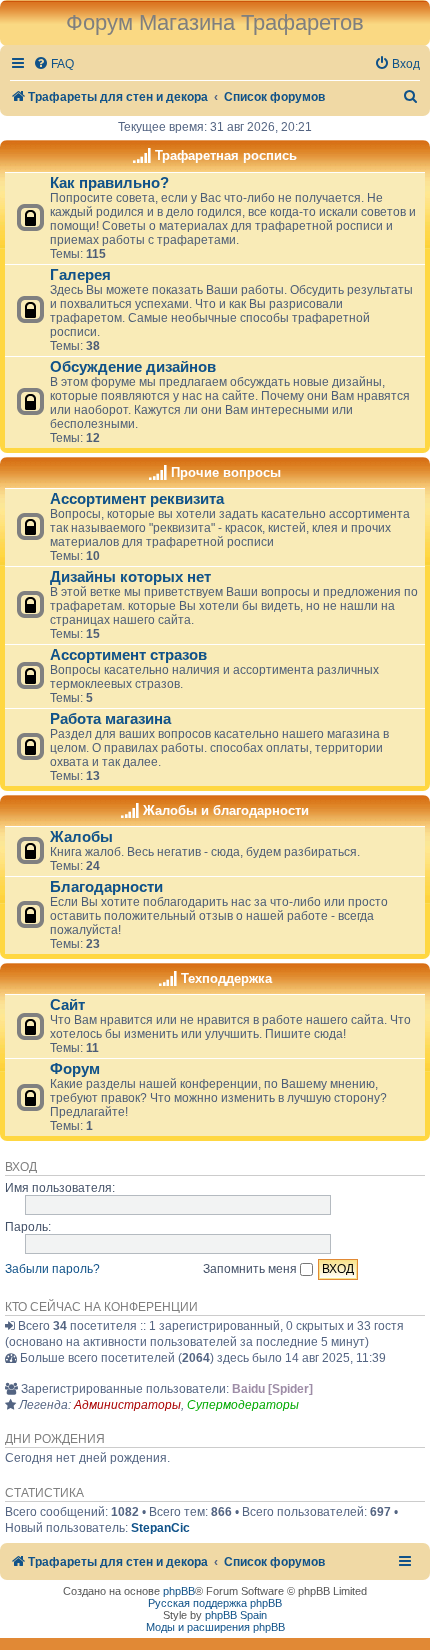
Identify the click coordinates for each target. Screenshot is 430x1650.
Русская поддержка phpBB (215, 1603)
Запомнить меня (251, 1269)
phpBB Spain (236, 1615)
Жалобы (81, 837)
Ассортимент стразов (128, 655)
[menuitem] (53, 64)
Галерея (80, 275)
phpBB (179, 1591)
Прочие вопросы (226, 472)
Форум (75, 1069)
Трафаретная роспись (226, 155)
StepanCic (160, 1528)
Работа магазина (110, 719)
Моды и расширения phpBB (215, 1627)
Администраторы (127, 1405)
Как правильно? (109, 183)
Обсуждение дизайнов (133, 367)
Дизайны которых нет (130, 577)
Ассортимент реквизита (137, 499)
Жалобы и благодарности (226, 810)
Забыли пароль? (52, 1269)
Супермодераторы (243, 1405)
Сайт (67, 1005)
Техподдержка (226, 978)
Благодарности (106, 887)
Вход (21, 1167)
